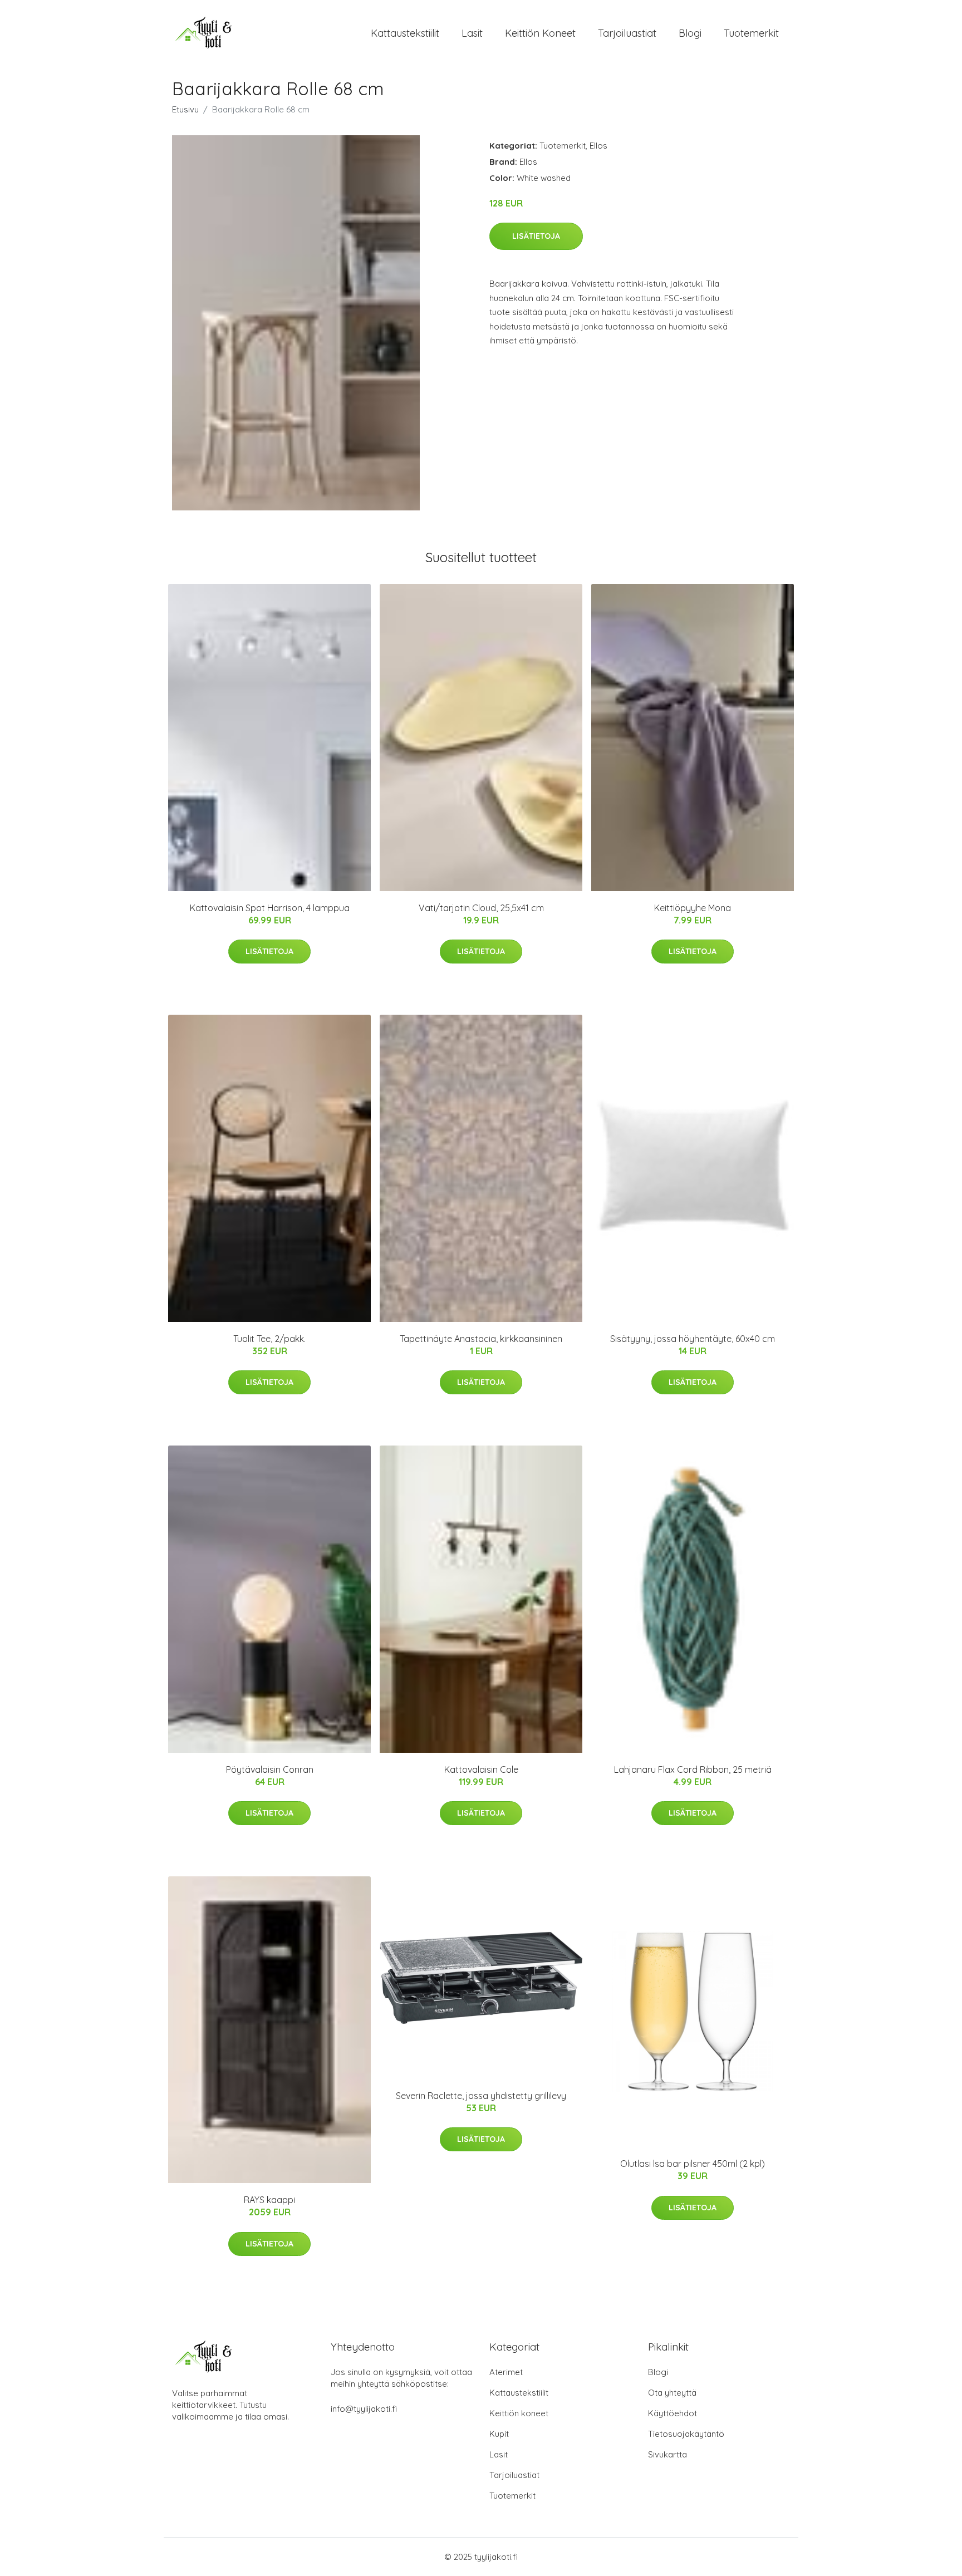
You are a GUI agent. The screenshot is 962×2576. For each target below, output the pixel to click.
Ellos (598, 146)
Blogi (690, 33)
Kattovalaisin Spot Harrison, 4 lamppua (270, 908)
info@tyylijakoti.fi (364, 2409)
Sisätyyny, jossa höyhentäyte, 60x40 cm (693, 1339)
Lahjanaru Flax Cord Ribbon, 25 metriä (693, 1769)
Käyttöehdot (673, 2413)
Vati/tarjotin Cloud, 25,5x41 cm (481, 908)
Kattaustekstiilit (405, 33)
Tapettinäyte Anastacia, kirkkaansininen (481, 1339)
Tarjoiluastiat (627, 33)
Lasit (472, 33)
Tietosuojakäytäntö (686, 2434)
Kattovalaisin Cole (481, 1769)
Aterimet (506, 2372)
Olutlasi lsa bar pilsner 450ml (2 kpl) (693, 2164)
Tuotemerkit (751, 33)
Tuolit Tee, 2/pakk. (269, 1339)
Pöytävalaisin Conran (270, 1769)
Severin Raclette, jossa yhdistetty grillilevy (481, 2096)
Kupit (499, 2434)
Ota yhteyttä (672, 2393)
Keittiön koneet (540, 33)
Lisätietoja (536, 236)
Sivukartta (667, 2454)
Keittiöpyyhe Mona (693, 908)
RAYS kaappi (269, 2200)
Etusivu (185, 109)
